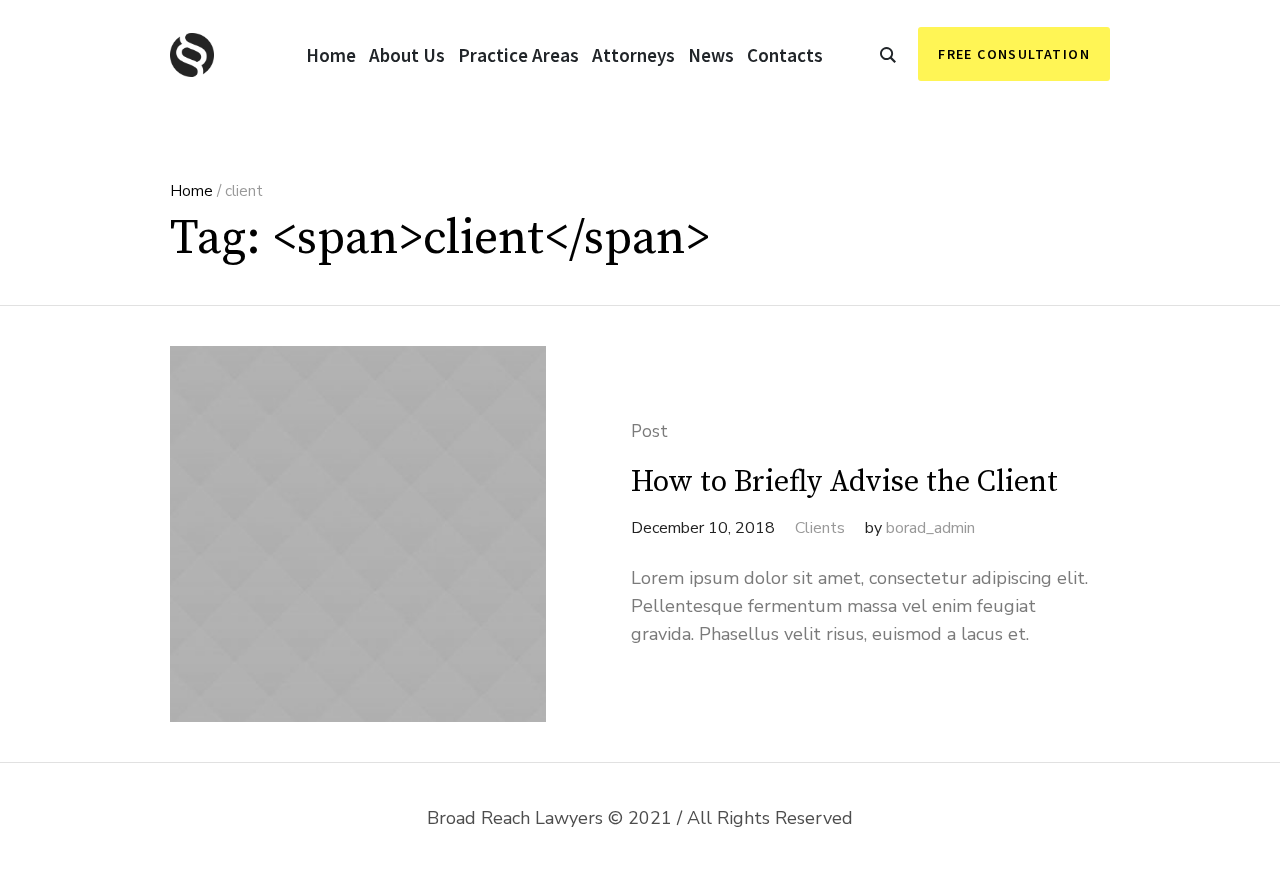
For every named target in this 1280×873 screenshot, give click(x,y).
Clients (820, 528)
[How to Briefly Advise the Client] (358, 534)
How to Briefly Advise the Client (844, 482)
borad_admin (930, 528)
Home (191, 191)
